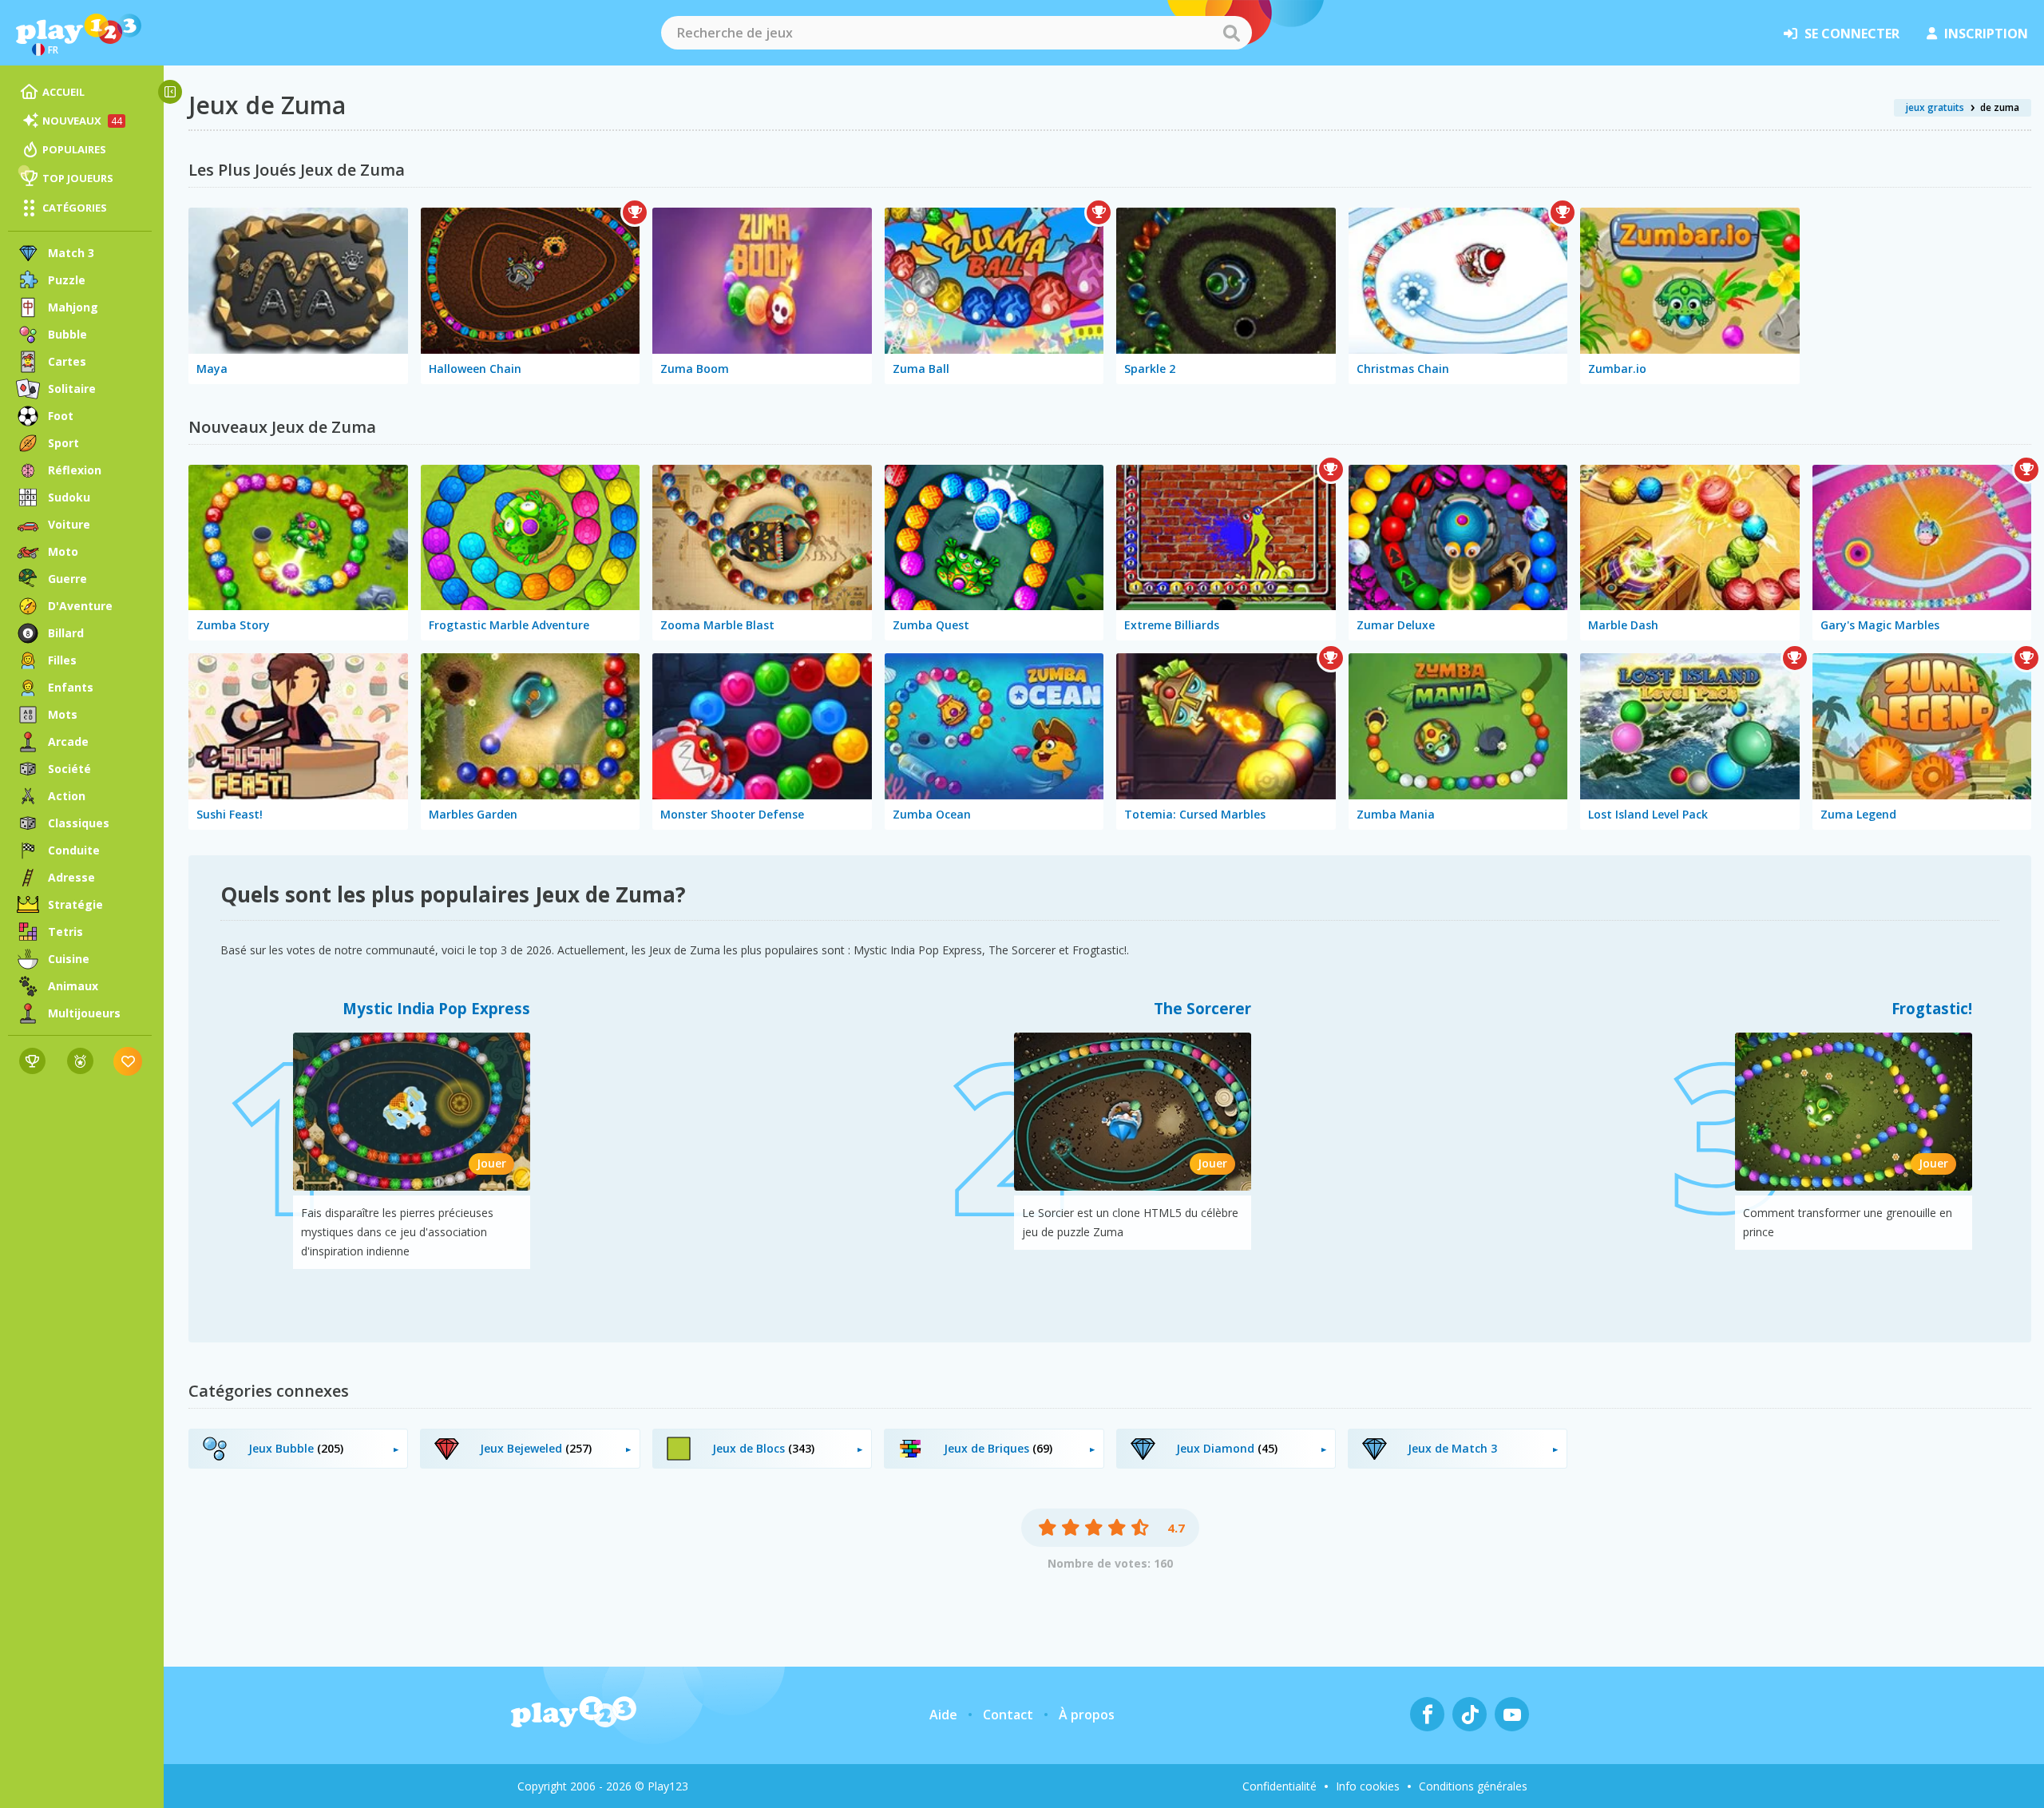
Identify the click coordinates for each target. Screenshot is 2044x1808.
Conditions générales (1473, 1786)
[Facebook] (1427, 1714)
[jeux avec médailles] (80, 1061)
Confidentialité (1279, 1786)
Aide (943, 1715)
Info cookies (1368, 1786)
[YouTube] (1512, 1714)
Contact (1008, 1715)
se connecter (1852, 34)
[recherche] (1231, 33)
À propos (1087, 1715)
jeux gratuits (1935, 107)
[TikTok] (1470, 1714)
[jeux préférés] (128, 1061)
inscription (1986, 34)
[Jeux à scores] (32, 1061)
